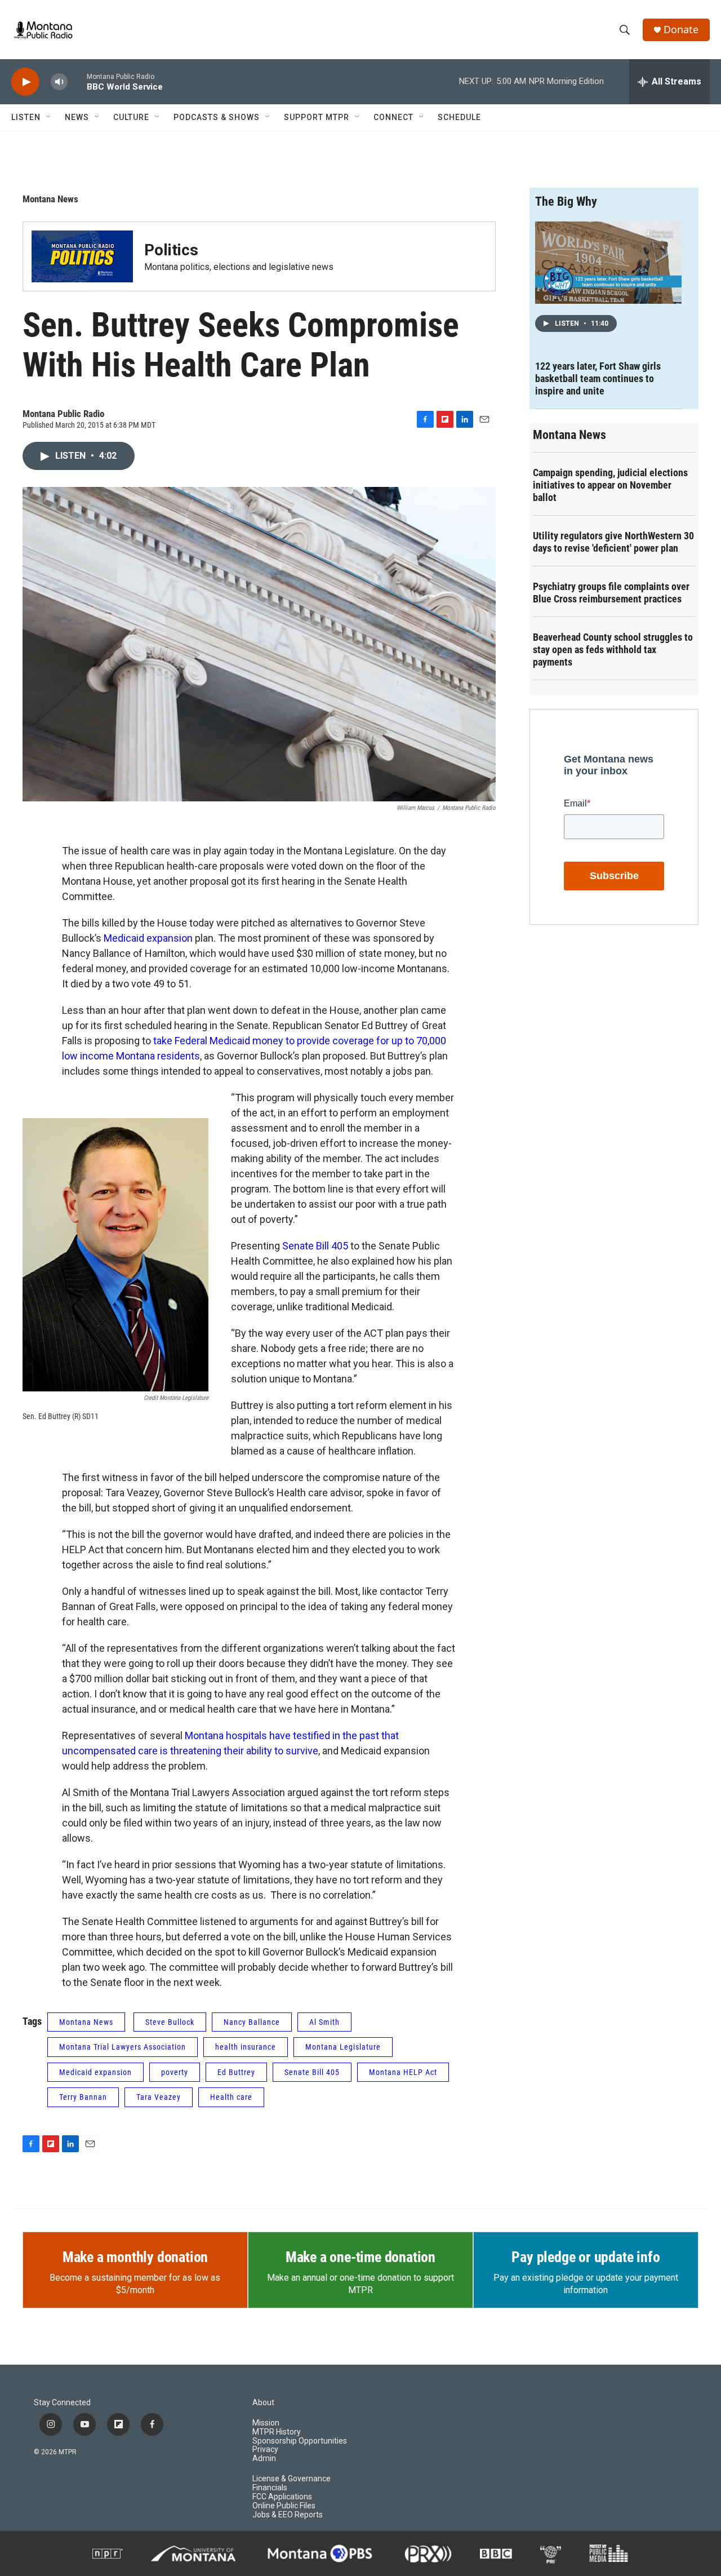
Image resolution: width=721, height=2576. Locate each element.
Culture (131, 117)
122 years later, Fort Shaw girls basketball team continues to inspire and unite (598, 378)
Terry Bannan (83, 2097)
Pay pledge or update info (586, 2257)
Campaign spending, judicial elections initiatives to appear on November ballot (610, 485)
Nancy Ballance (252, 2022)
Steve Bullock (170, 2022)
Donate (681, 30)
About (263, 2403)
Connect (393, 117)
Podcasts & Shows (217, 117)
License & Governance (291, 2479)
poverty (175, 2072)
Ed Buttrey (236, 2072)
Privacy (265, 2449)
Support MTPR (317, 117)
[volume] (59, 82)
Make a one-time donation (360, 2257)
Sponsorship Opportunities (300, 2441)
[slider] (77, 81)
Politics (171, 250)
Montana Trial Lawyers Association (123, 2047)
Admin (264, 2458)
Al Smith (324, 2022)
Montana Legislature (343, 2047)
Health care (231, 2097)
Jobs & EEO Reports (288, 2515)
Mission (266, 2423)
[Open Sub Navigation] (49, 117)
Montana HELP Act (403, 2072)
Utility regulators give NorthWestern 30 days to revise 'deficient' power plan (613, 542)
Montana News (50, 199)
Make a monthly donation (135, 2257)
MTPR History (277, 2432)
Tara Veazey (159, 2097)
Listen (26, 117)
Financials (270, 2488)
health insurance (246, 2047)
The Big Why (566, 201)
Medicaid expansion (148, 938)
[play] (25, 82)
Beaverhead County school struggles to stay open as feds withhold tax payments (613, 649)
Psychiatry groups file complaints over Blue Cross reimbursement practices (611, 593)
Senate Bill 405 (315, 1246)
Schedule (459, 117)
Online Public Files (284, 2506)
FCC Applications (282, 2497)
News (77, 117)
